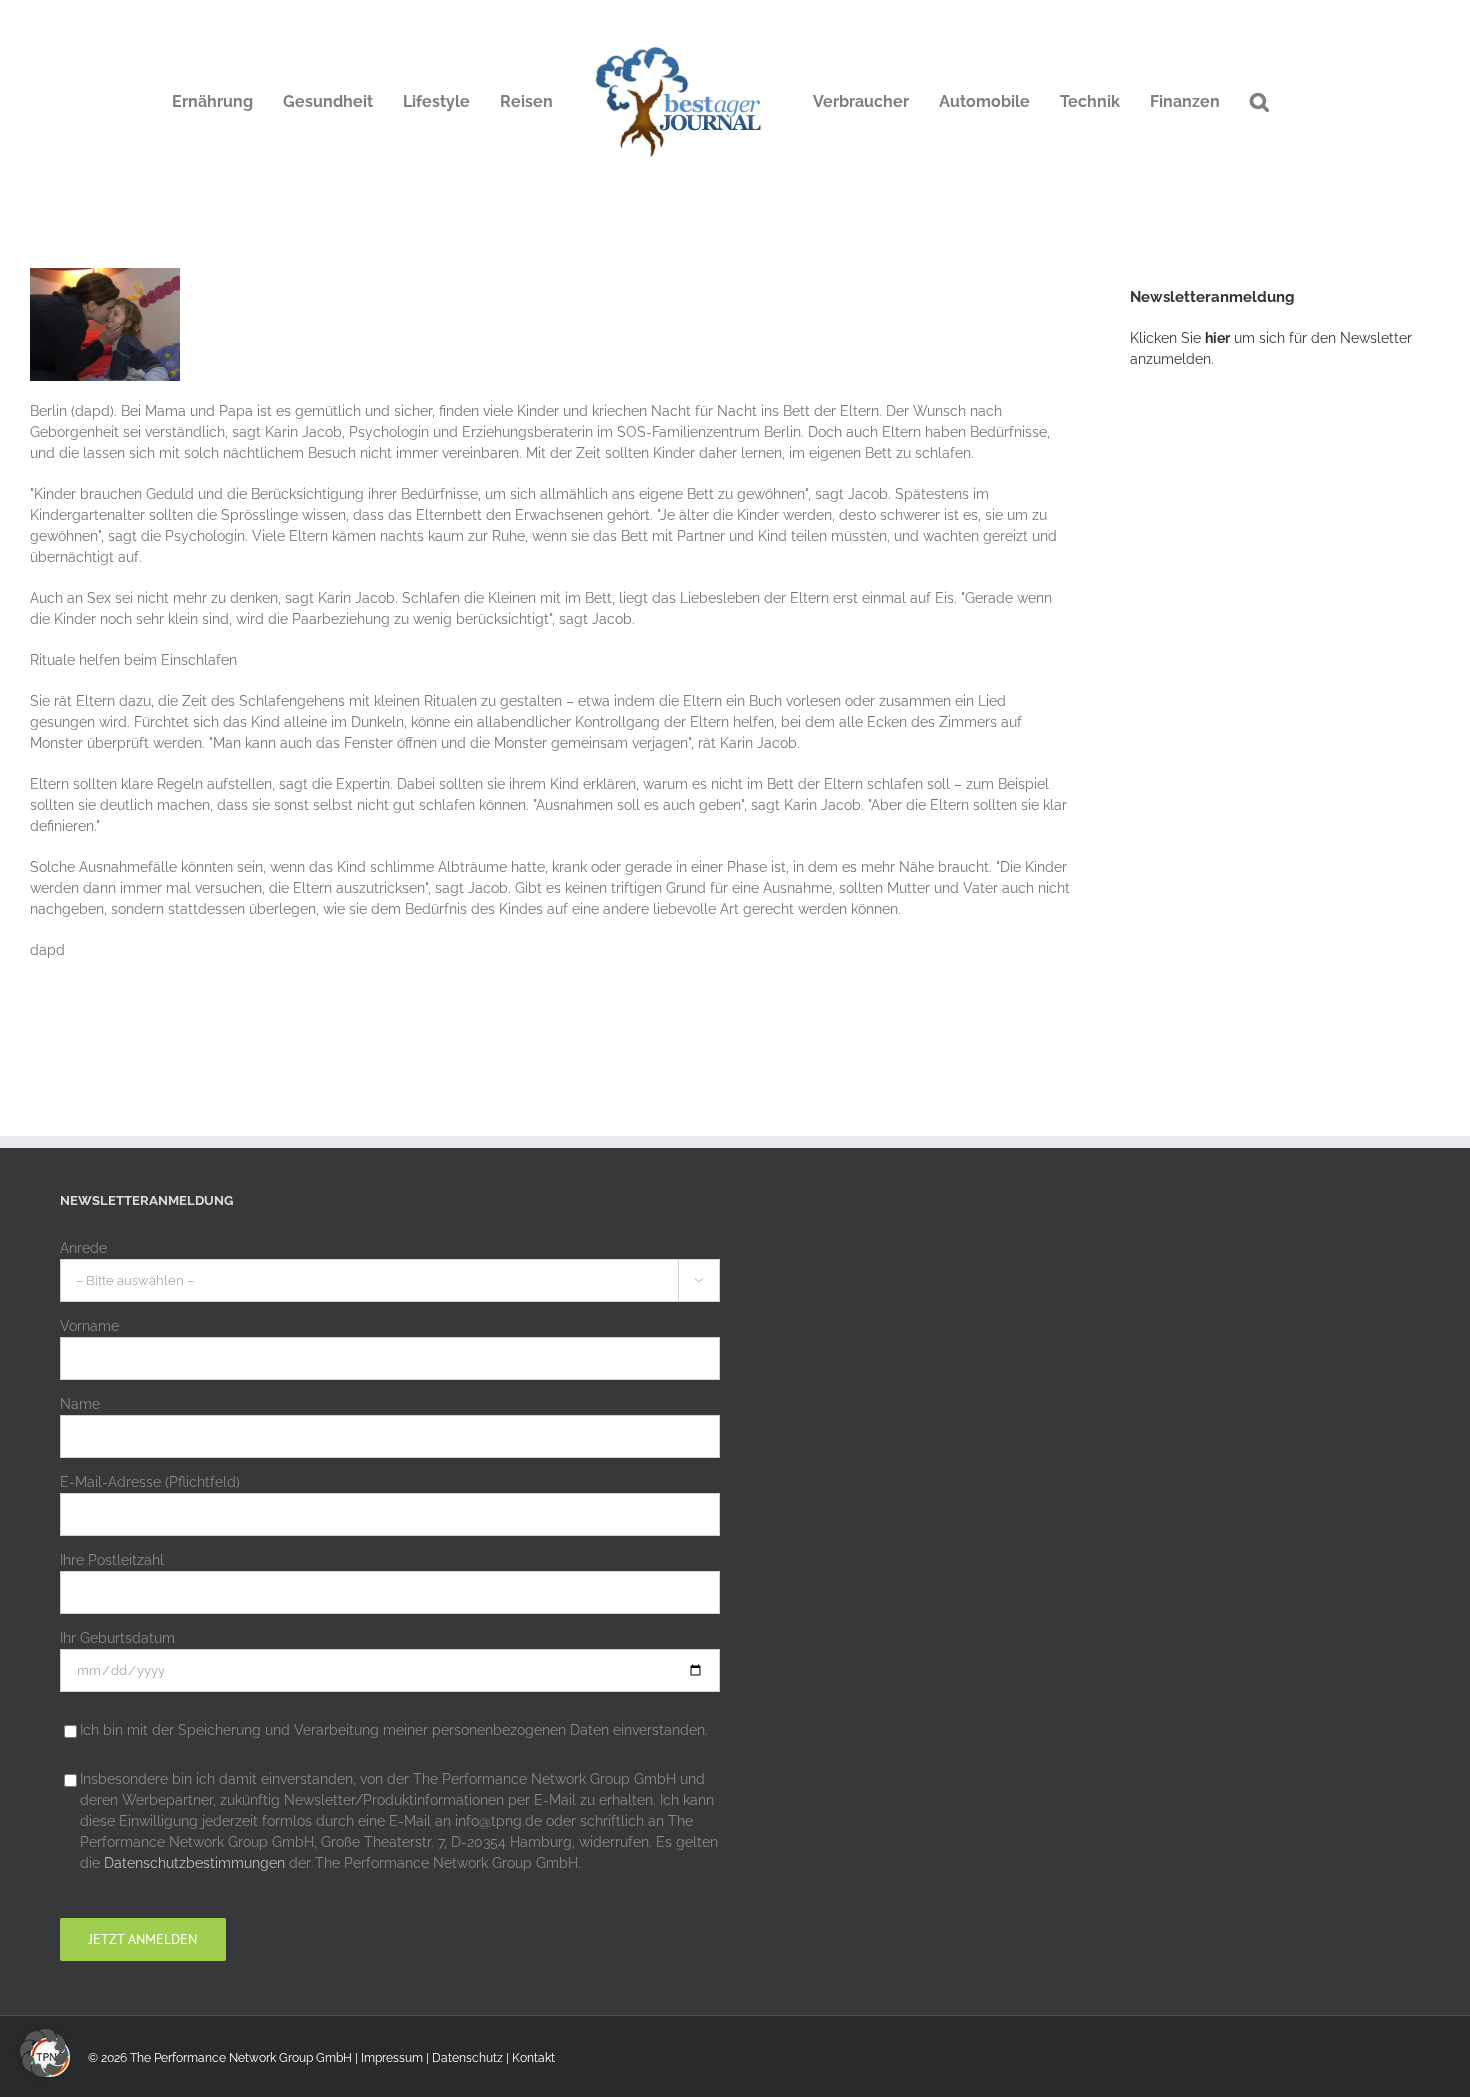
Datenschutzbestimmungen (194, 1863)
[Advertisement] (1280, 715)
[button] (1259, 102)
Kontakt (533, 2058)
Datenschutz (467, 2058)
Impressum (392, 2058)
